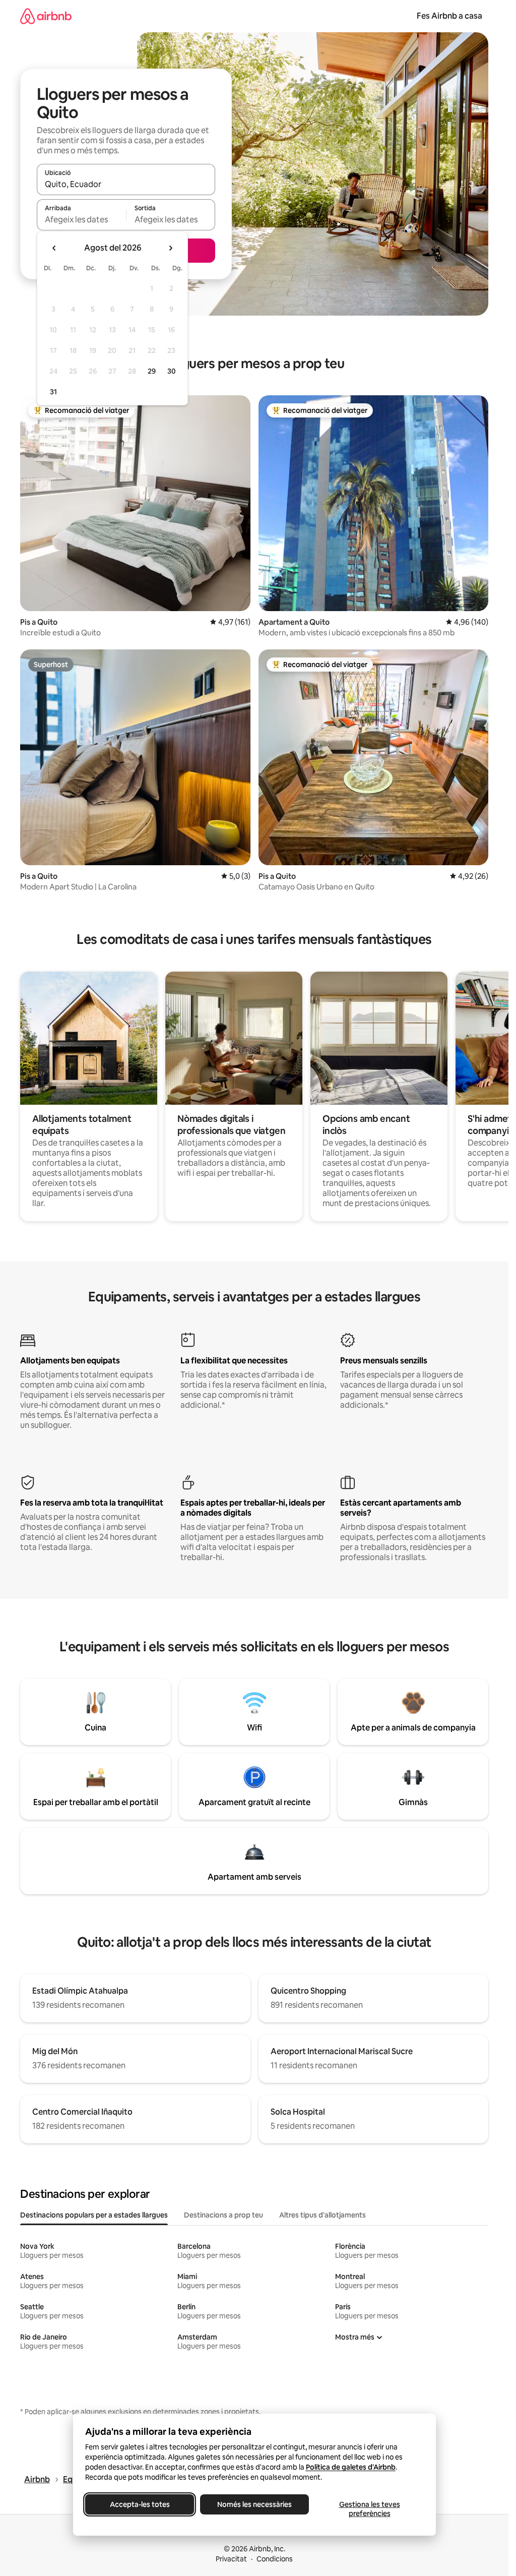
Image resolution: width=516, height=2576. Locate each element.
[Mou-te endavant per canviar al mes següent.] (170, 248)
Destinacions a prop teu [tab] (223, 2215)
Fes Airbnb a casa (449, 16)
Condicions (275, 2559)
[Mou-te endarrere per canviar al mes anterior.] (54, 248)
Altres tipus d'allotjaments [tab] (322, 2215)
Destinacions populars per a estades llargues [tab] (94, 2215)
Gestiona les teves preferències (369, 2509)
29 (152, 371)
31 (53, 392)
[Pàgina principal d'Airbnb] (46, 16)
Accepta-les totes (139, 2504)
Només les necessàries (254, 2504)
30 (172, 371)
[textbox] (81, 219)
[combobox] (126, 184)
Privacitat (231, 2559)
